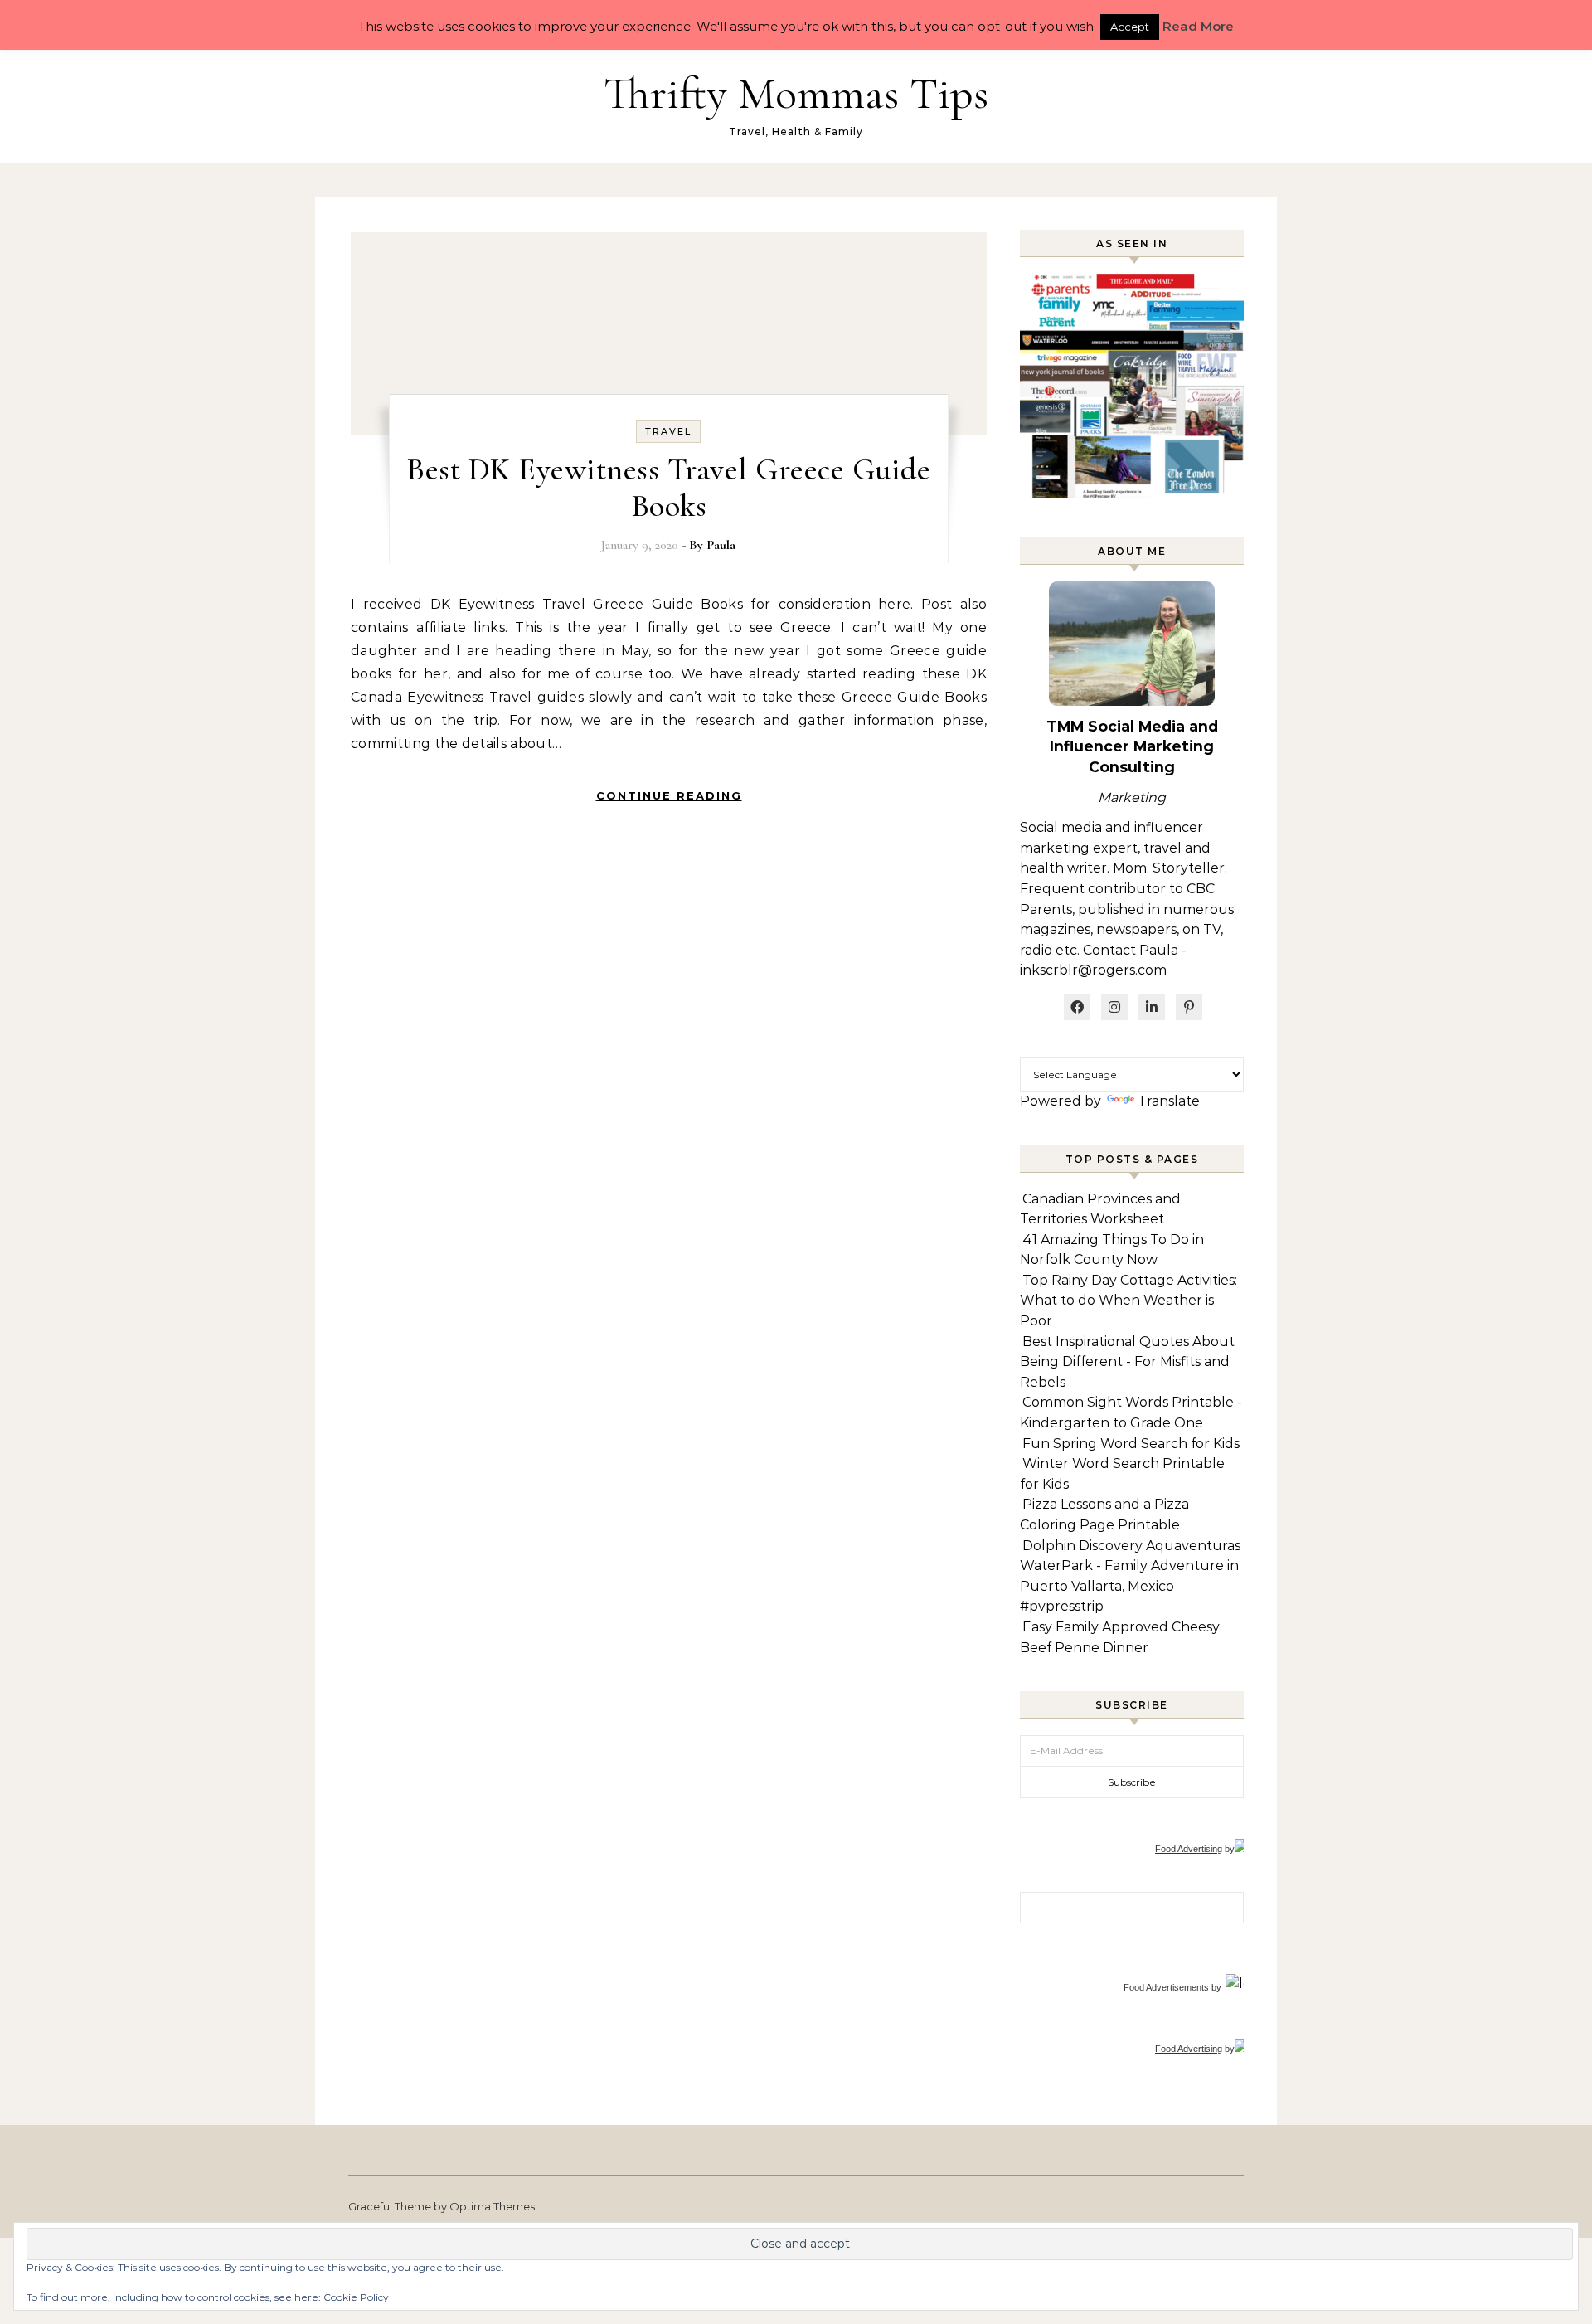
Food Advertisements (1166, 1987)
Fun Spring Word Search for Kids (1131, 1444)
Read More (1198, 26)
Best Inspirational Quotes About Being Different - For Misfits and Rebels (1127, 1362)
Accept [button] (1130, 27)
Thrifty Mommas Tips (796, 93)
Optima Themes (492, 2206)
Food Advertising (1189, 1849)
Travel (668, 431)
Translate (1169, 1101)
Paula (721, 545)
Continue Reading (669, 795)
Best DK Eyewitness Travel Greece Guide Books (668, 488)
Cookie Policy (356, 2297)
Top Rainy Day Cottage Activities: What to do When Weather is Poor (1128, 1301)
